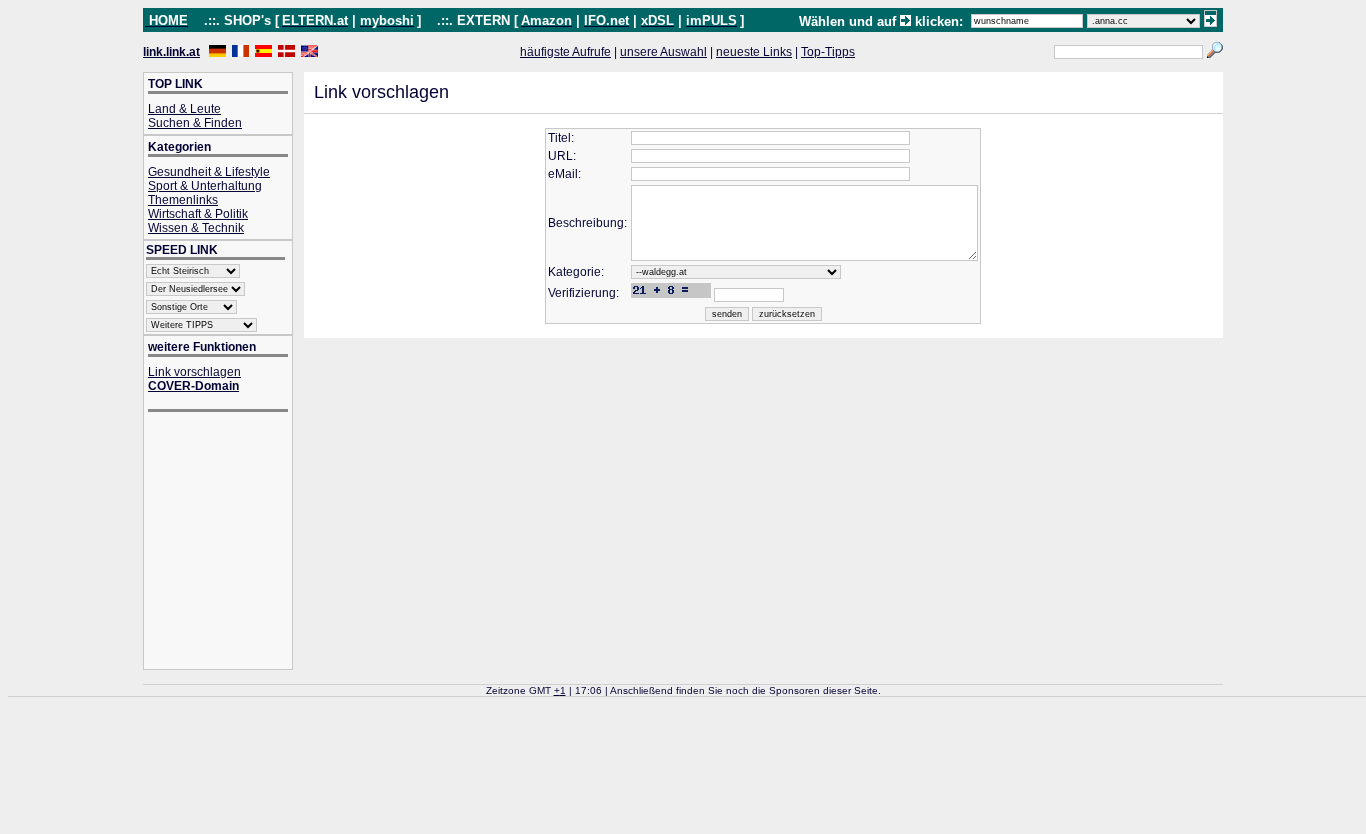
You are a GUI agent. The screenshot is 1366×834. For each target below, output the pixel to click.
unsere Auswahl (663, 52)
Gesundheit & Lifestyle (209, 172)
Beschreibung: (587, 223)
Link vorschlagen (194, 372)
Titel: (561, 138)
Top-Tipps (828, 52)
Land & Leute (184, 109)
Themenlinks (183, 200)
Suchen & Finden (195, 123)
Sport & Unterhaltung (205, 186)
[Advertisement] (228, 542)
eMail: (564, 174)
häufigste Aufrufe (565, 52)
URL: (562, 156)
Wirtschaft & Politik (198, 214)
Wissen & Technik (196, 228)
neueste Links (754, 52)
